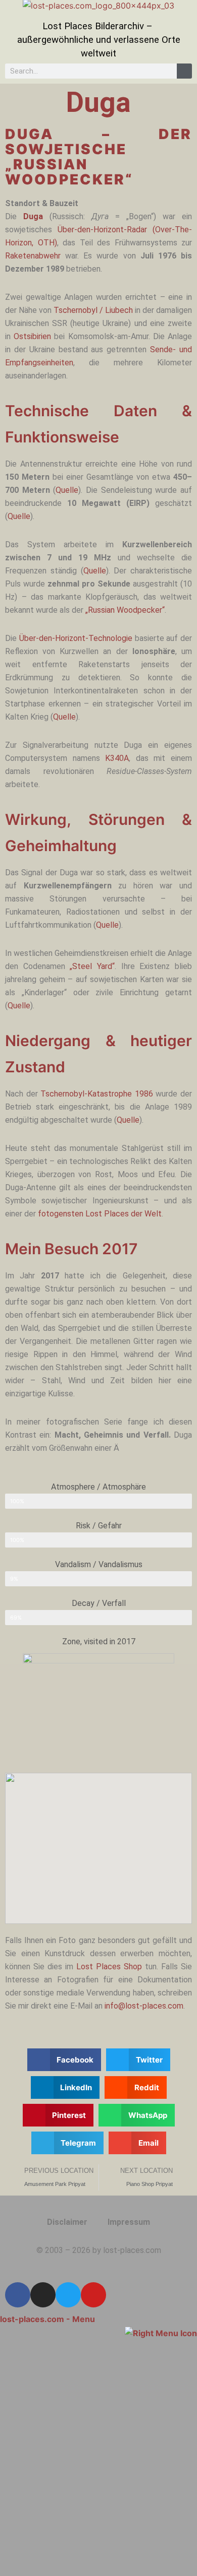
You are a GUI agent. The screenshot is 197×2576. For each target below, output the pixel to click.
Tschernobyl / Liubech (93, 310)
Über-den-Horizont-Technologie (76, 638)
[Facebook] (18, 2295)
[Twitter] (68, 2295)
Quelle (67, 490)
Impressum (129, 2222)
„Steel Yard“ (92, 966)
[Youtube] (93, 2295)
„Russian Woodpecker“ (125, 610)
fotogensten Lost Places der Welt (100, 1214)
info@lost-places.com (144, 2006)
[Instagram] (43, 2295)
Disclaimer (67, 2222)
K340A (117, 758)
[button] (64, 2060)
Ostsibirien (32, 336)
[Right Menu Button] (161, 2332)
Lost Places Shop (109, 1967)
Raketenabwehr (33, 256)
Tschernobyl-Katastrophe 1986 (97, 1094)
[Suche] (184, 71)
